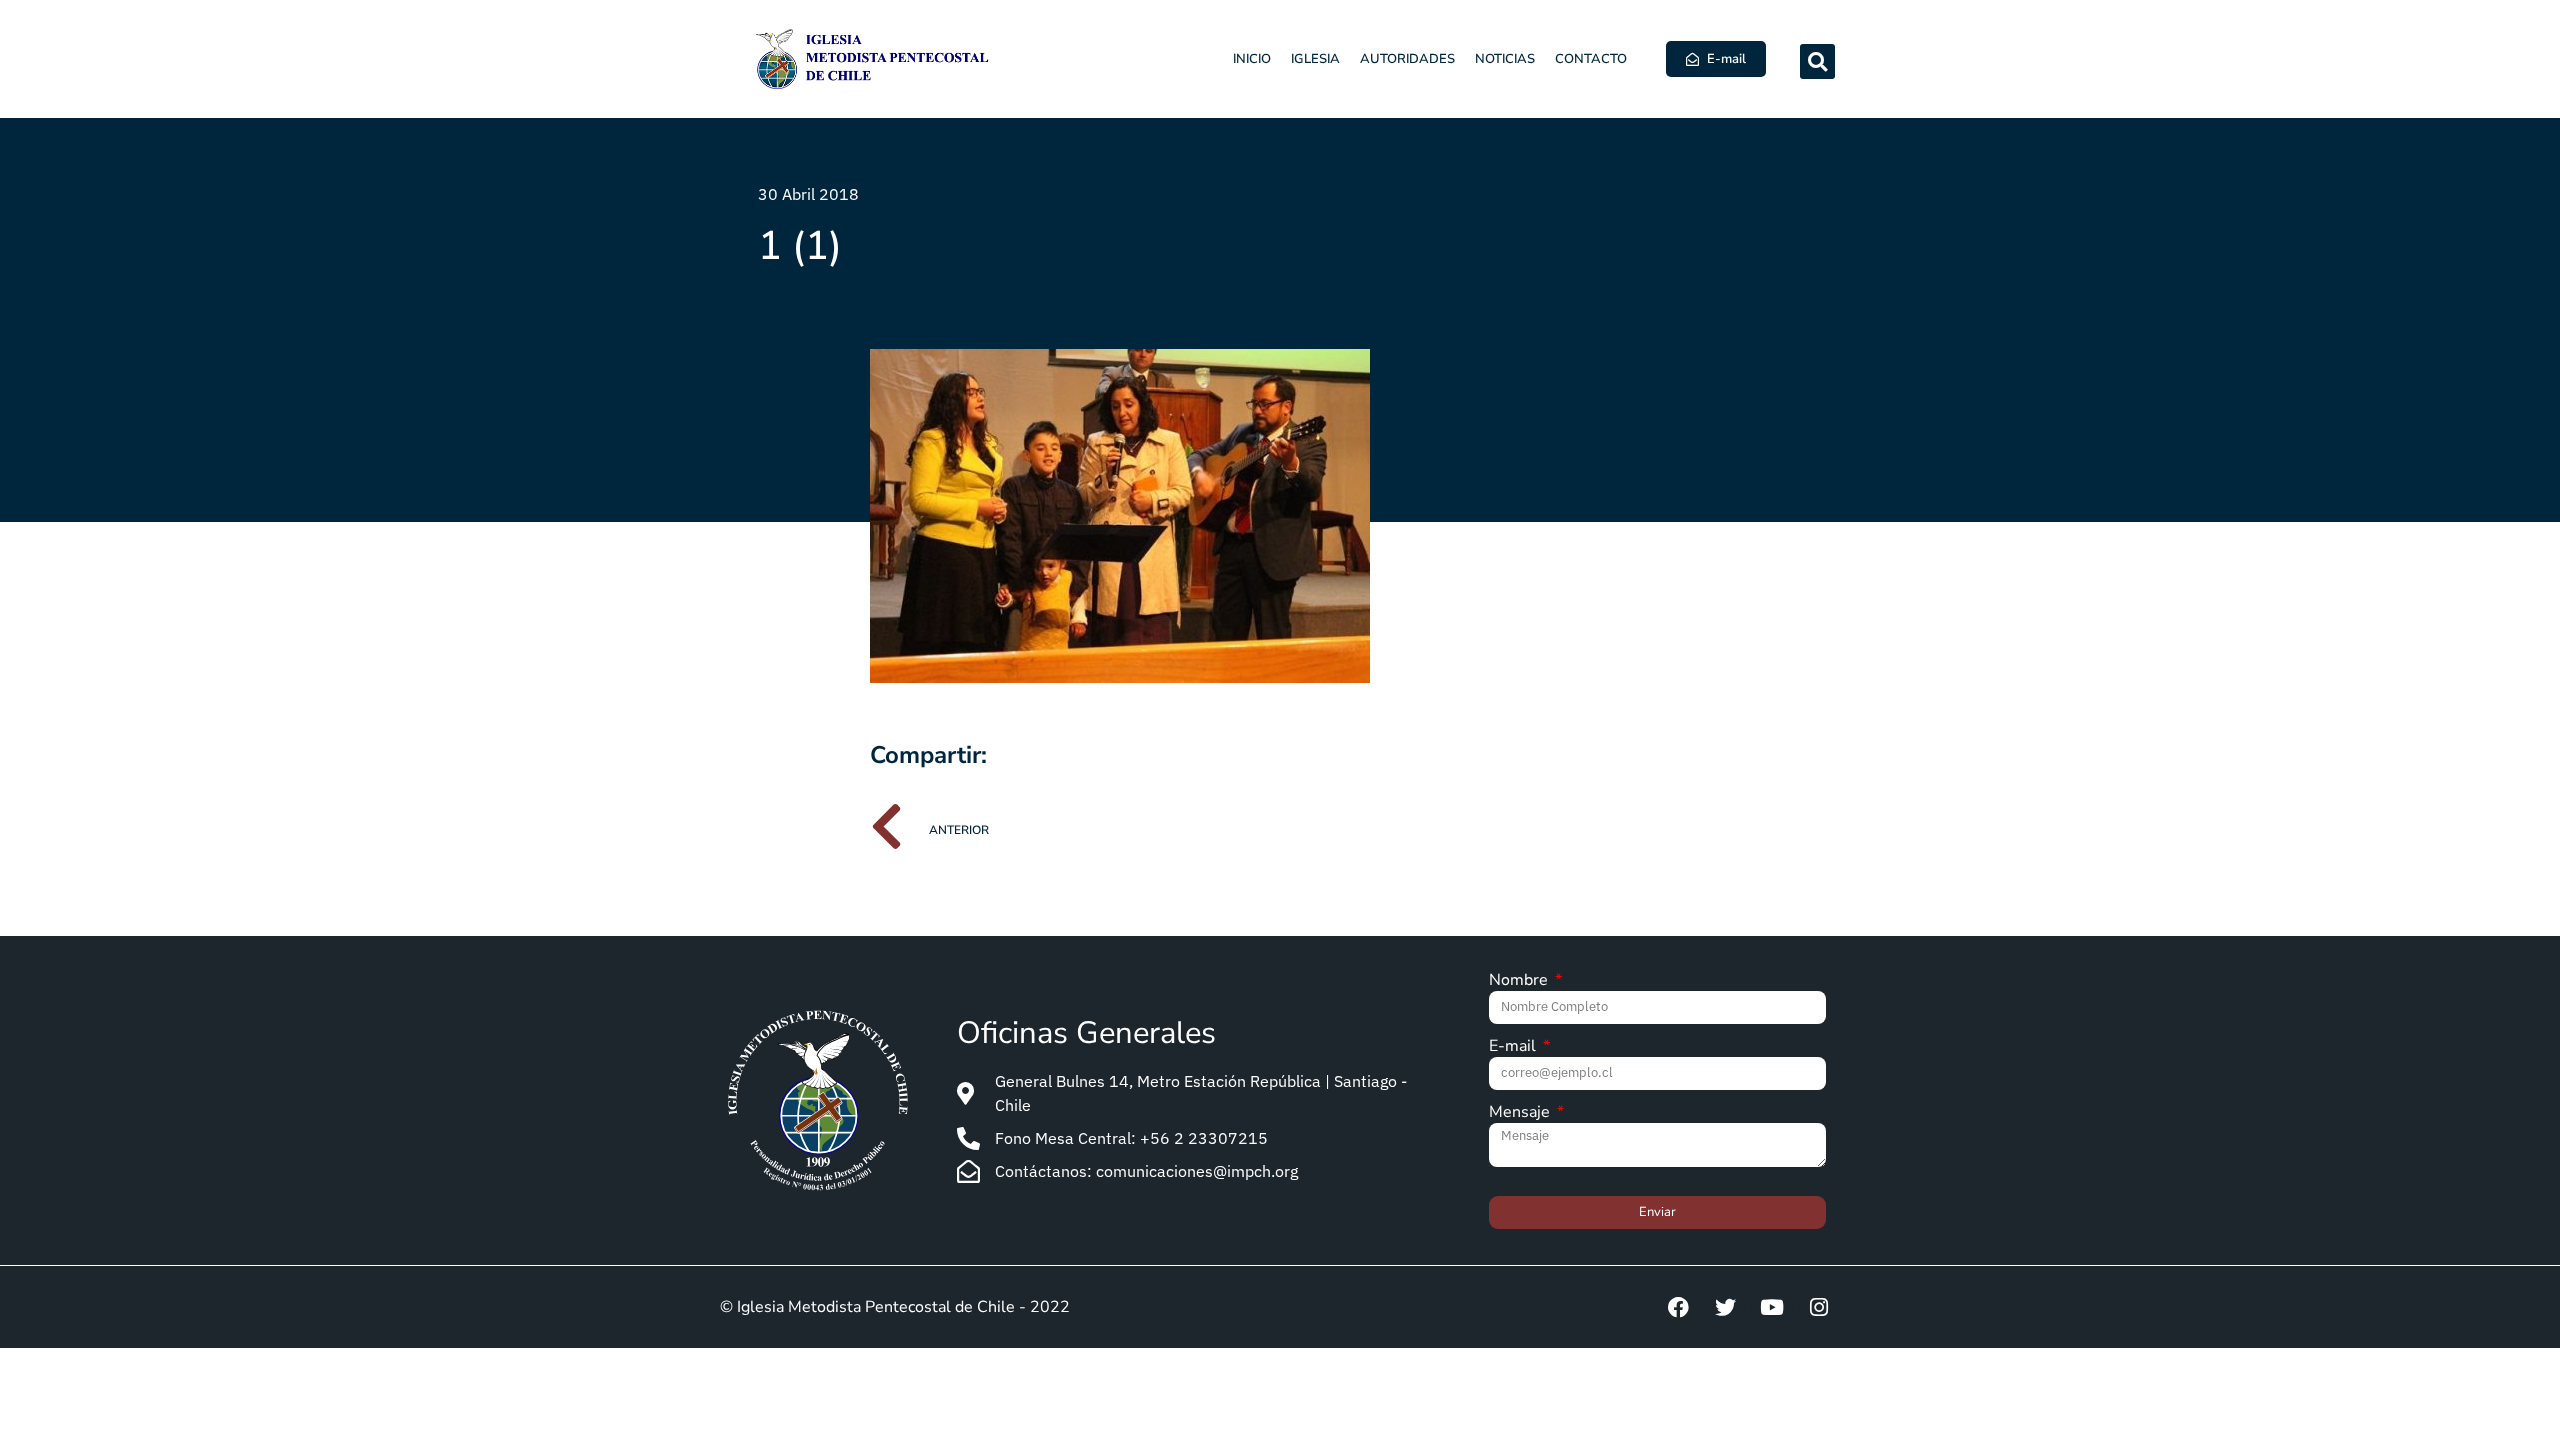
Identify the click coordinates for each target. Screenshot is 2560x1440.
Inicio (1252, 59)
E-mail (1514, 1047)
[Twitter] (1725, 1307)
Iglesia (1315, 59)
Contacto (1591, 59)
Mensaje (1521, 1113)
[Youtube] (1772, 1307)
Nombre (1520, 981)
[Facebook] (1678, 1307)
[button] (1817, 61)
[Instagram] (1819, 1307)
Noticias (1505, 59)
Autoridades (1407, 59)
